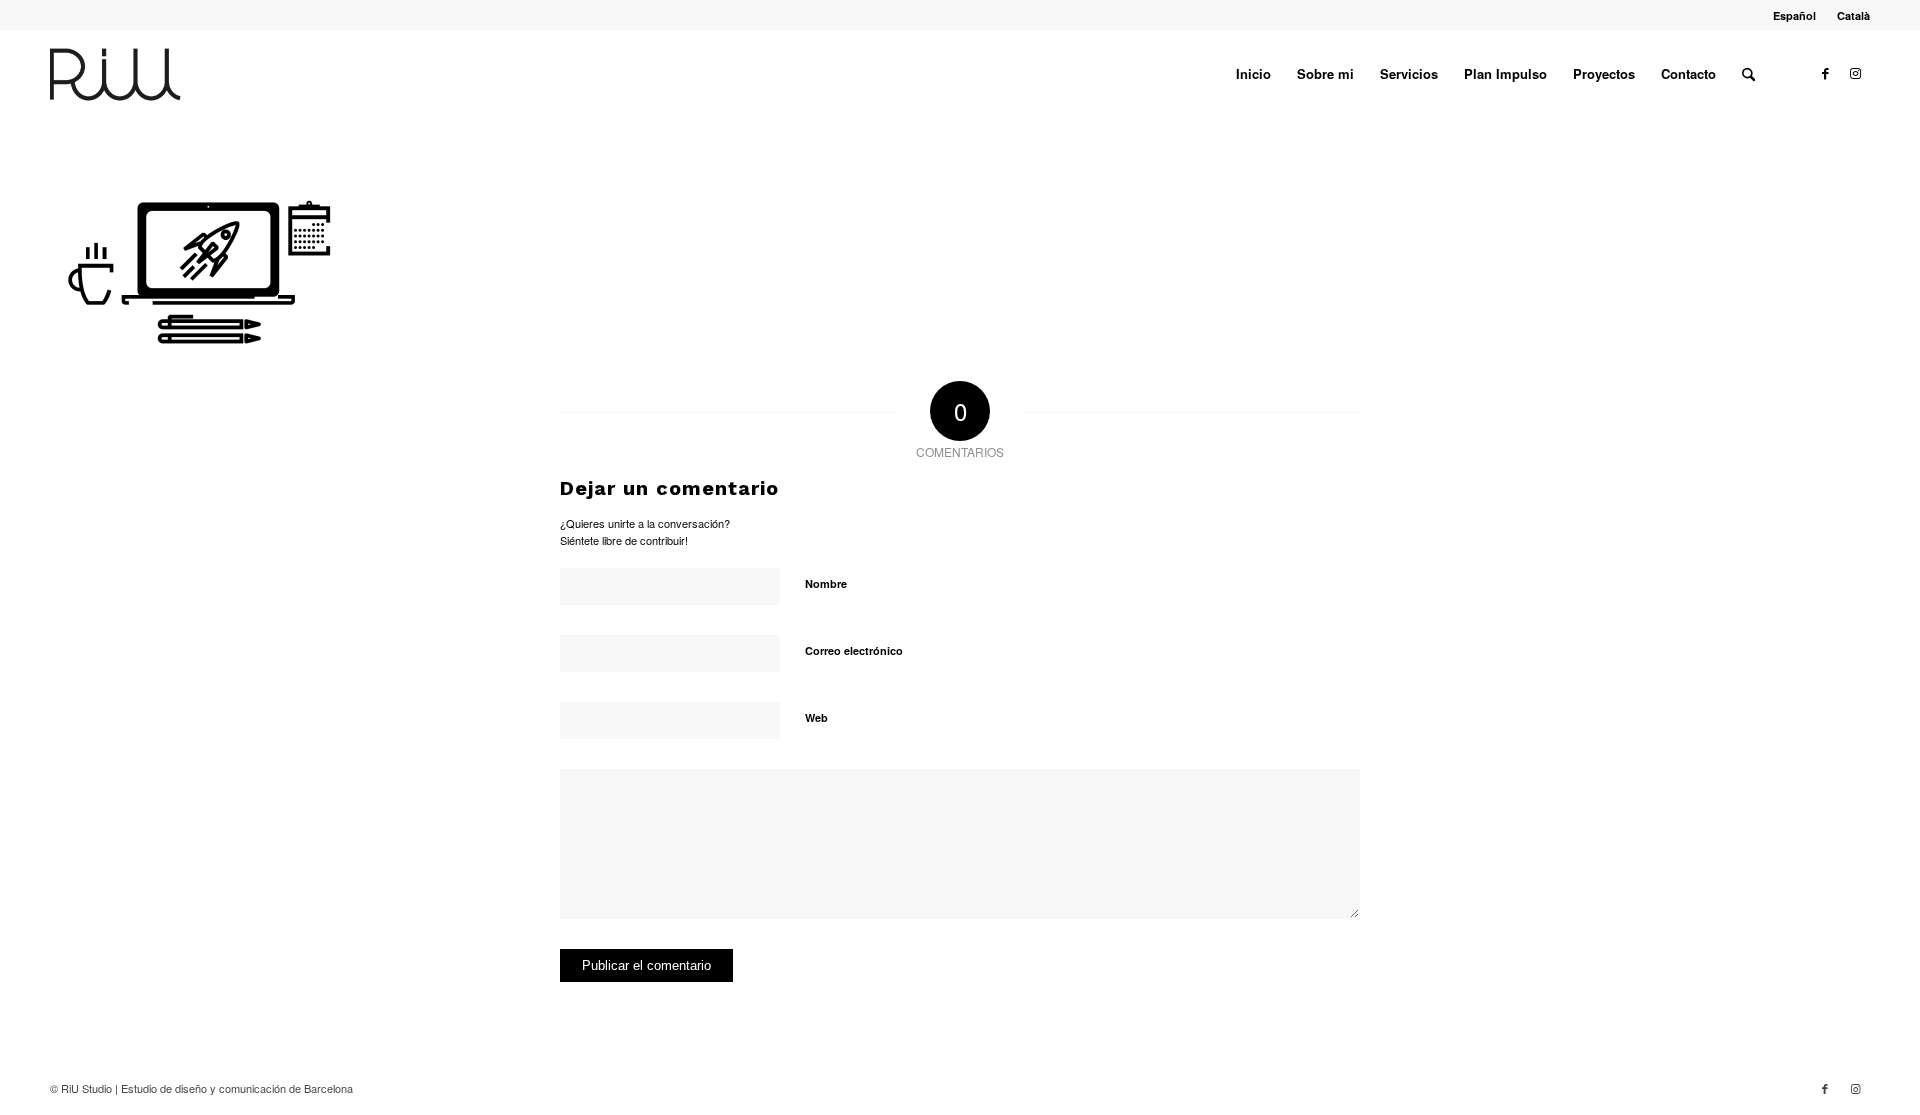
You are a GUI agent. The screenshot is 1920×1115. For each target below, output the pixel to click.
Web (816, 717)
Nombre (826, 583)
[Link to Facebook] (1825, 73)
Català (1853, 15)
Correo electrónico (854, 650)
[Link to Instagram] (1855, 73)
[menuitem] (1795, 15)
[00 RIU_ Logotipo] (147, 74)
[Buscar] (1748, 74)
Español (1794, 15)
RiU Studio (86, 1088)
